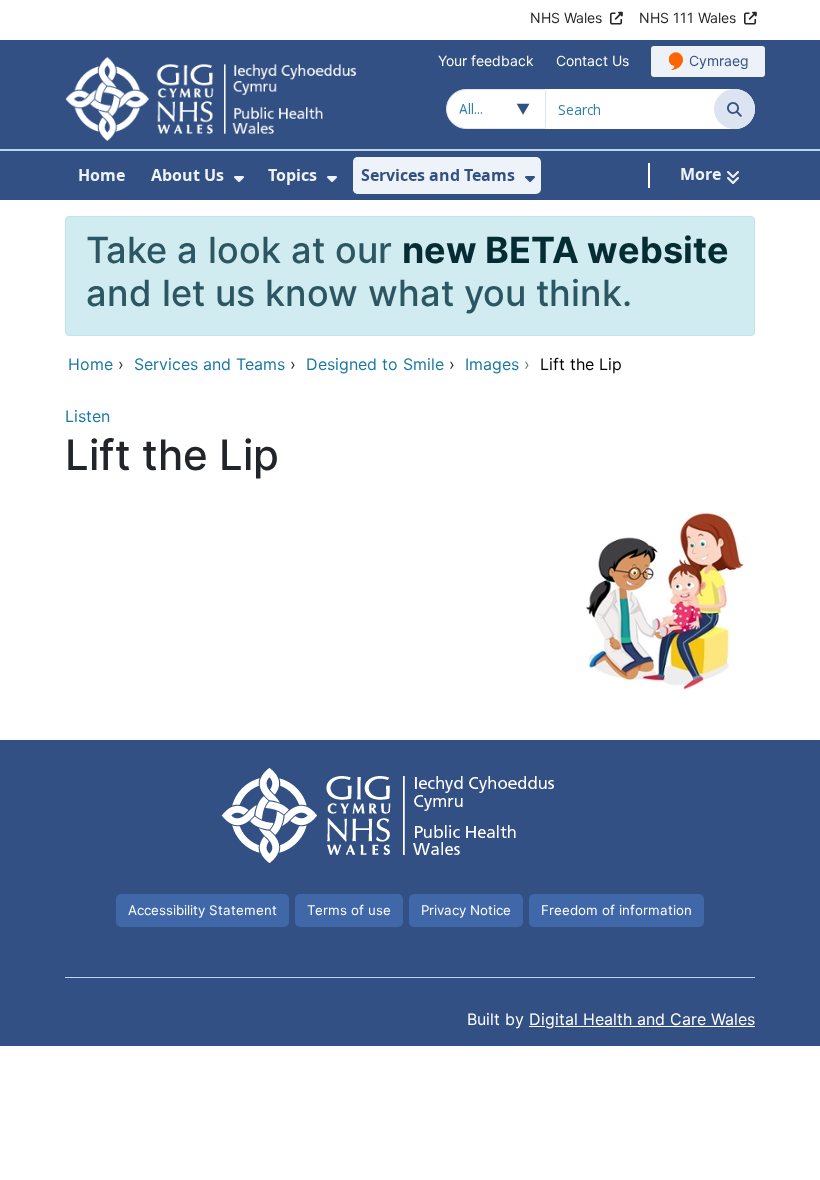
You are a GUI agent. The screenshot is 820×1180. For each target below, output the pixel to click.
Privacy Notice (466, 910)
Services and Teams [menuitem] (438, 175)
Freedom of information (616, 910)
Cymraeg (719, 60)
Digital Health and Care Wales (642, 1019)
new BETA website (565, 250)
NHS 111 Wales (687, 17)
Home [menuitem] (101, 175)
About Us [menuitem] (187, 175)
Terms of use (349, 910)
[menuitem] (239, 178)
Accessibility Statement (202, 910)
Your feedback (486, 60)
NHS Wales (566, 17)
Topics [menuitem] (292, 175)
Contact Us (592, 60)
